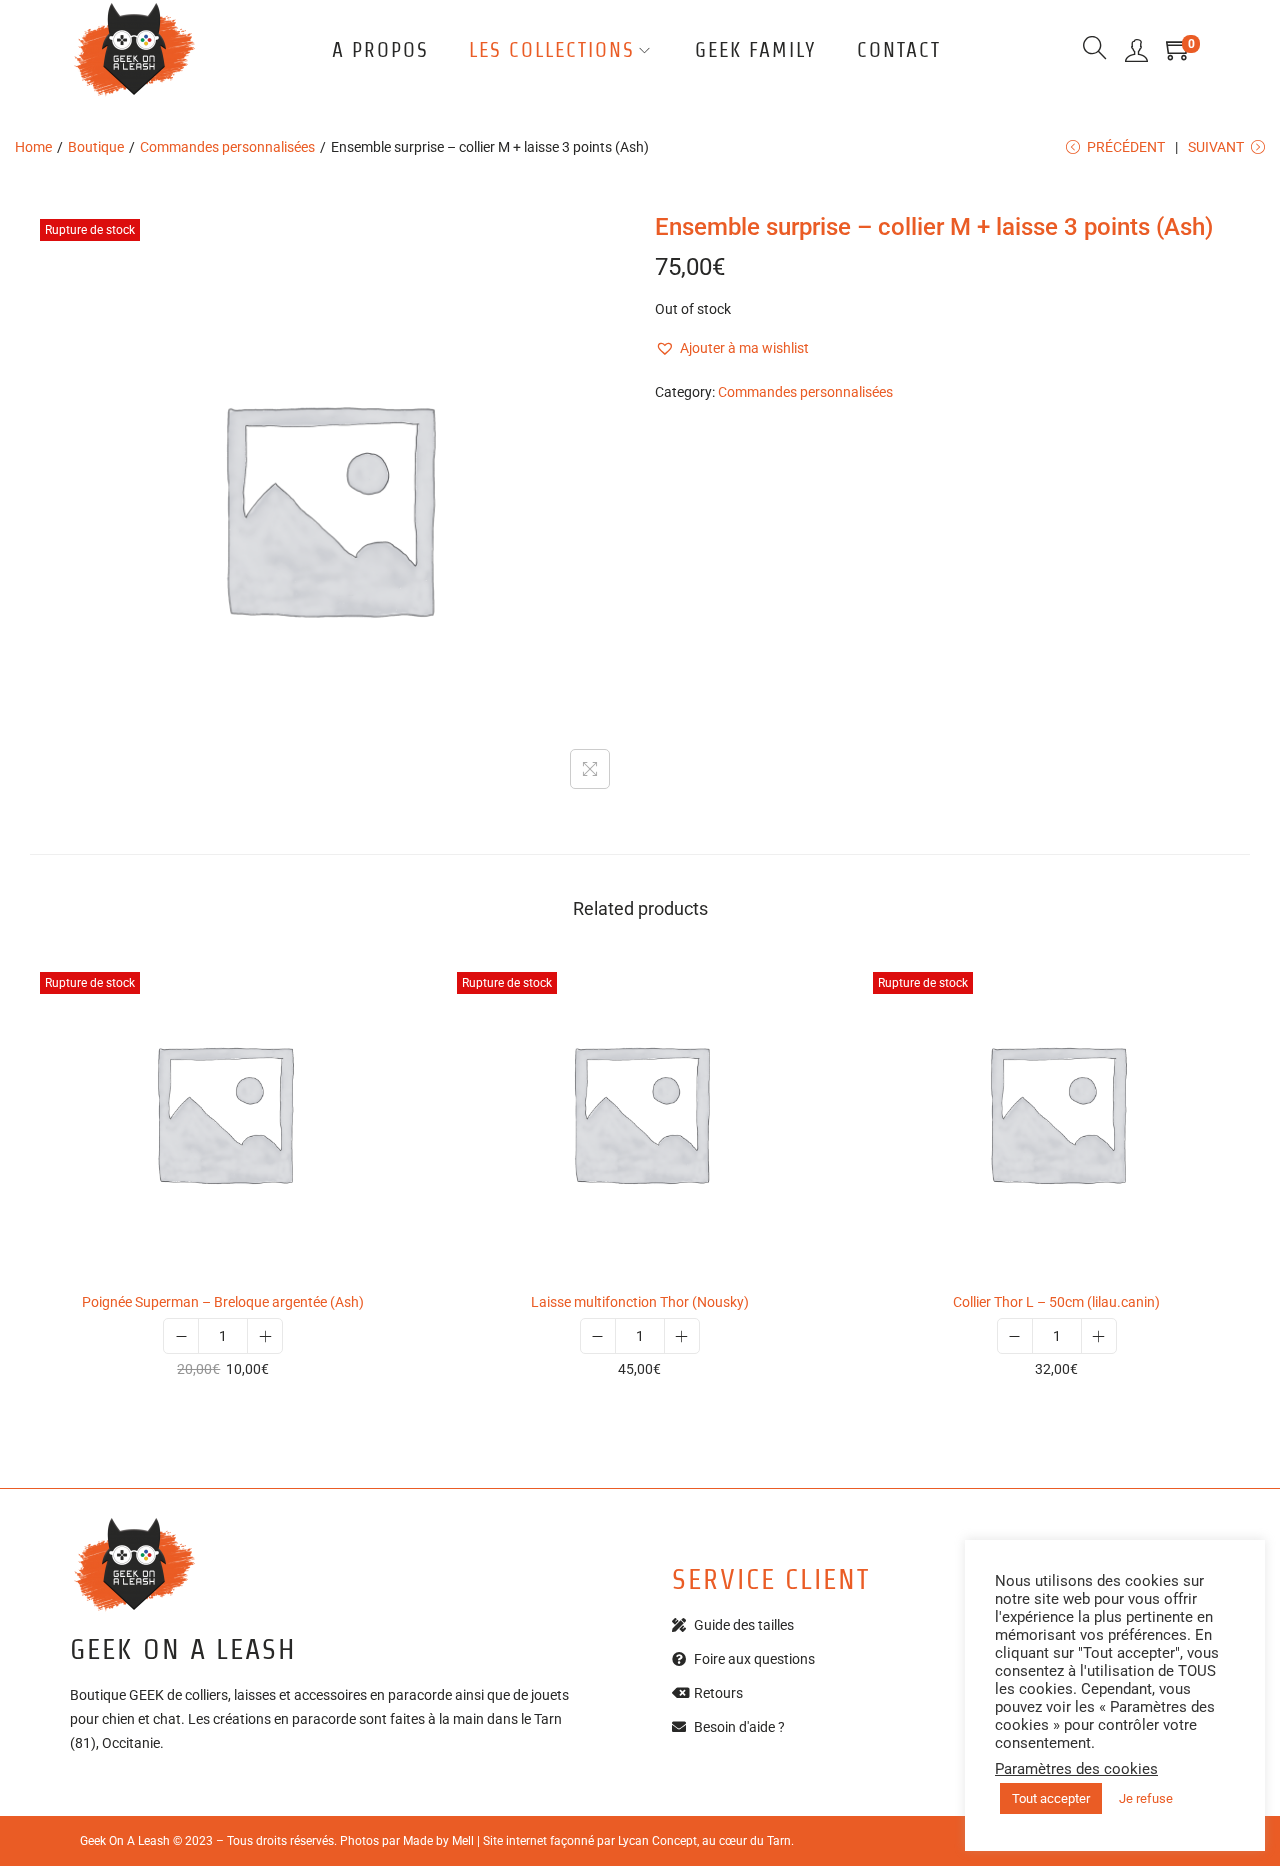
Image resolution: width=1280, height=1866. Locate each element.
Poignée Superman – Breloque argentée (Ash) (223, 1302)
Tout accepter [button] (1051, 1798)
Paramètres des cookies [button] (1076, 1769)
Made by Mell (438, 1841)
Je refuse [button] (1146, 1798)
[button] (732, 348)
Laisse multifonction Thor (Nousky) (640, 1302)
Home (33, 147)
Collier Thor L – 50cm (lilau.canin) (1056, 1302)
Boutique (96, 147)
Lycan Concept (657, 1841)
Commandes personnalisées (227, 147)
